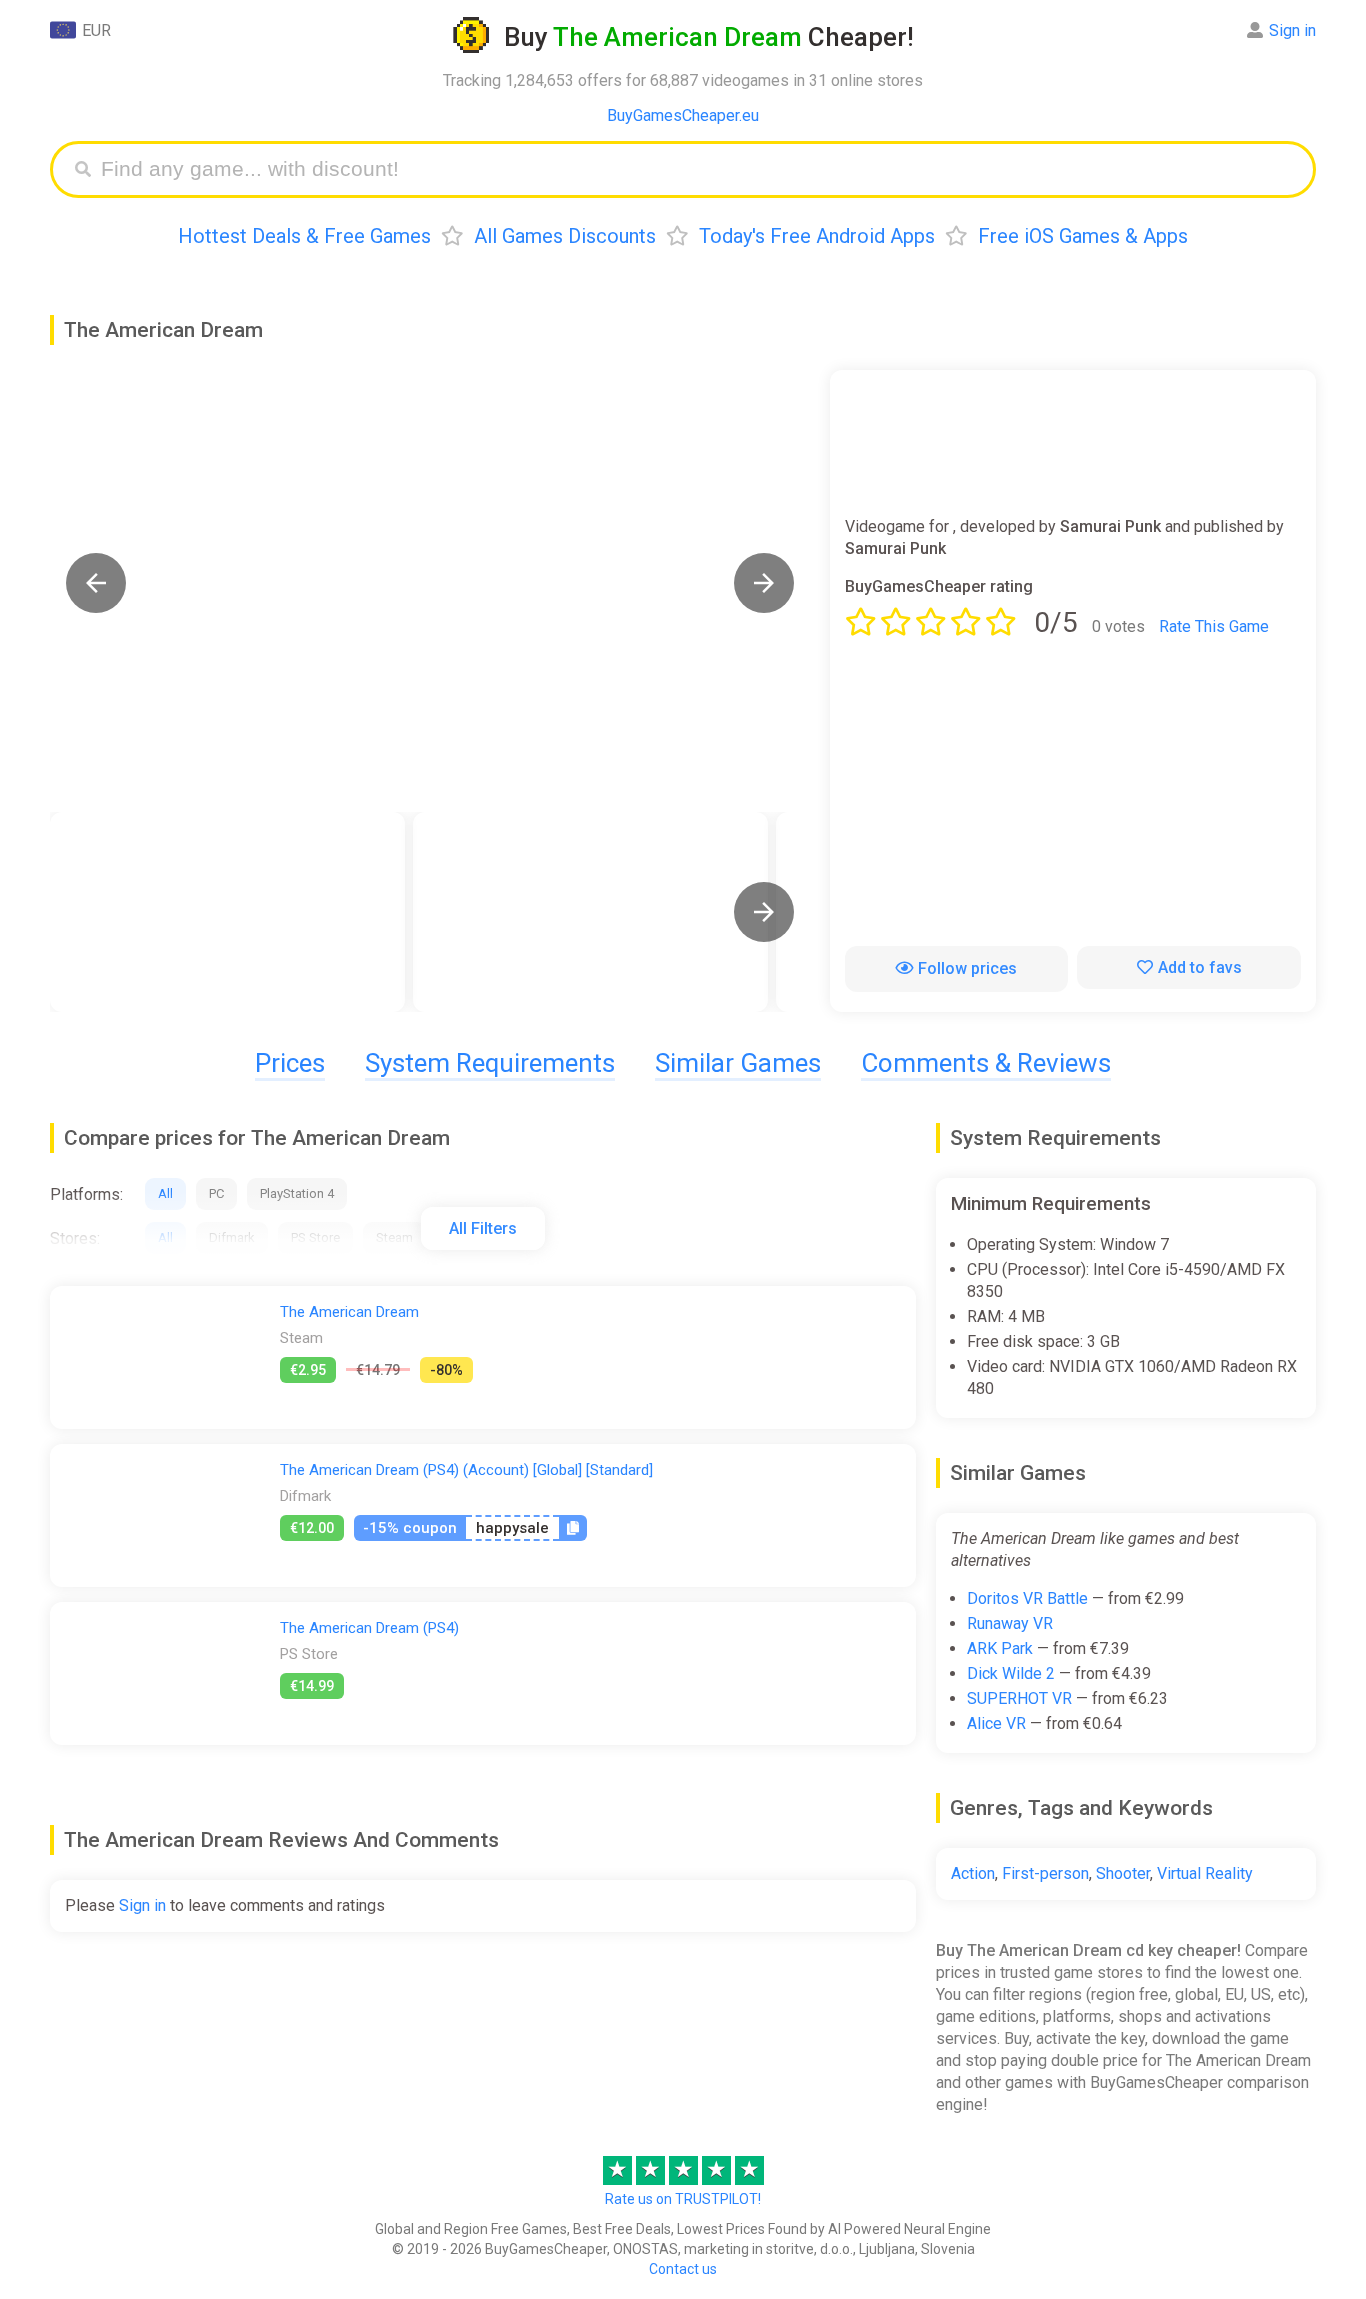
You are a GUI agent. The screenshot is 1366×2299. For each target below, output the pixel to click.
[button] (96, 583)
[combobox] (698, 169)
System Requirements (490, 1063)
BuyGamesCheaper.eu (683, 115)
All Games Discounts (565, 236)
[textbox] (698, 169)
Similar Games (738, 1063)
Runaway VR (1010, 1623)
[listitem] (227, 912)
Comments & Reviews (986, 1063)
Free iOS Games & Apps (1083, 236)
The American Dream (349, 1312)
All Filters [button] (483, 1228)
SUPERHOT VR (1019, 1698)
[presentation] (764, 912)
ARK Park (1000, 1648)
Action (973, 1873)
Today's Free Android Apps (817, 236)
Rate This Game (1214, 626)
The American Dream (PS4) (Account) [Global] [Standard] (466, 1470)
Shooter (1123, 1873)
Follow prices (967, 968)
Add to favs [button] (1200, 967)
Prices (290, 1063)
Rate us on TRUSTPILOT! (683, 2199)
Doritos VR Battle (1027, 1598)
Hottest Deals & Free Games (304, 236)
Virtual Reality (1205, 1873)
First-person (1045, 1873)
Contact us (683, 2269)
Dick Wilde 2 (1011, 1673)
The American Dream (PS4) (369, 1628)
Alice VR (996, 1723)
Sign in (1292, 30)
